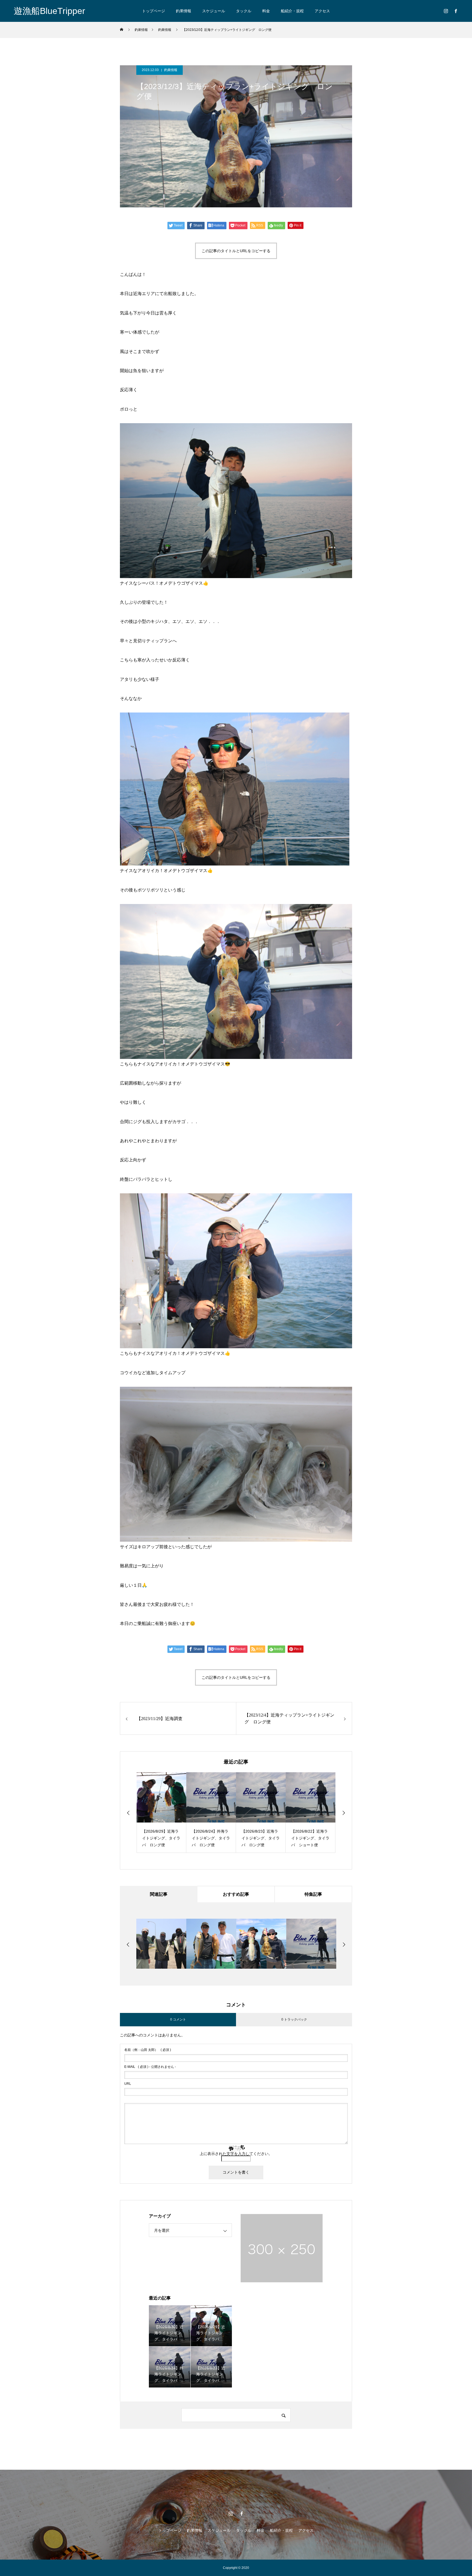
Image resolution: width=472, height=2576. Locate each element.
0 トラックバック (294, 2019)
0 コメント (178, 2019)
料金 (266, 11)
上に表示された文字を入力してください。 (236, 2154)
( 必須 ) (148, 2050)
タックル (244, 11)
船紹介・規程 (292, 11)
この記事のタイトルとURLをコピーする (236, 251)
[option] (161, 1813)
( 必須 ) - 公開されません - (150, 2067)
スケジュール (214, 11)
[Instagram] (446, 11)
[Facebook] (456, 11)
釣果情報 (184, 11)
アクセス (322, 11)
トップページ (154, 11)
